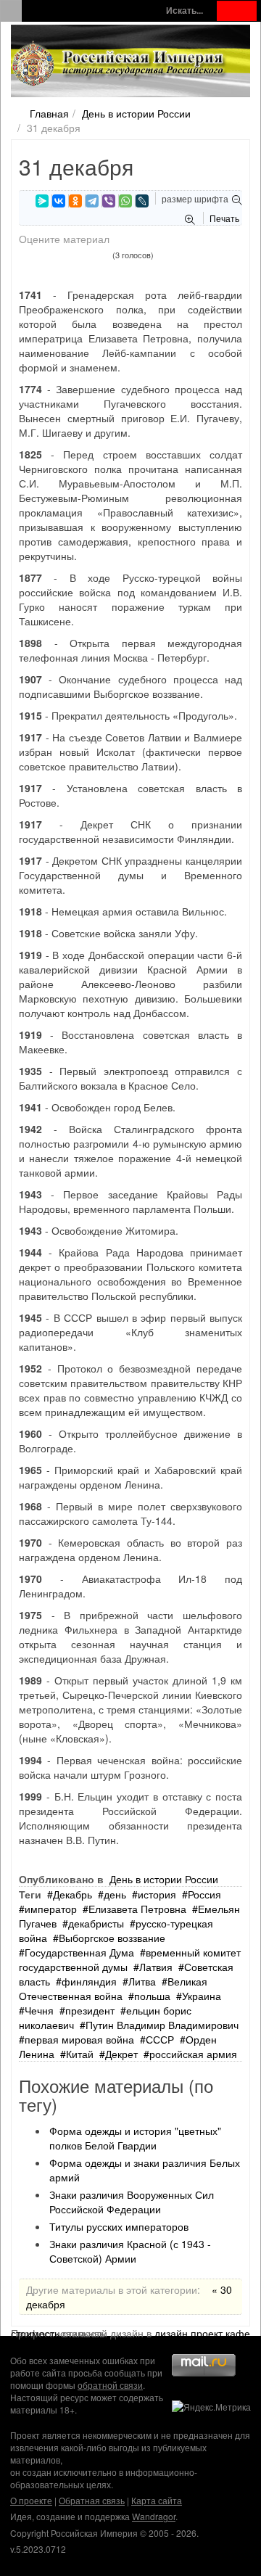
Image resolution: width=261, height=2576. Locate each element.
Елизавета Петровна (137, 1909)
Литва (142, 1981)
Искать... (185, 11)
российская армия (193, 2054)
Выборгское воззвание (112, 1938)
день (115, 1894)
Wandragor (154, 2516)
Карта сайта (157, 2500)
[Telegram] (92, 201)
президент (90, 2010)
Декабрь (72, 1894)
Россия (204, 1894)
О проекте (31, 2500)
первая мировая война (79, 2039)
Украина (202, 1996)
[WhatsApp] (125, 201)
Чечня (39, 2010)
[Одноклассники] (75, 201)
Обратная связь (92, 2500)
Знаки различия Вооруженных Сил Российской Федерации (132, 2202)
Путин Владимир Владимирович (162, 2025)
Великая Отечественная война (113, 1988)
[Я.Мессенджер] (42, 201)
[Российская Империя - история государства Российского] (120, 64)
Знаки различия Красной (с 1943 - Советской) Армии (130, 2251)
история (157, 1894)
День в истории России (136, 113)
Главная (49, 113)
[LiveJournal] (142, 201)
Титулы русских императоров (119, 2226)
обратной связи (110, 2385)
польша (152, 1996)
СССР (160, 2039)
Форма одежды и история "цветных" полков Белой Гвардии (135, 2138)
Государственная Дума (79, 1952)
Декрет (121, 2054)
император (51, 1909)
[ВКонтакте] (59, 201)
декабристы (96, 1923)
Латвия (156, 1967)
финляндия (89, 1981)
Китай (80, 2054)
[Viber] (109, 201)
